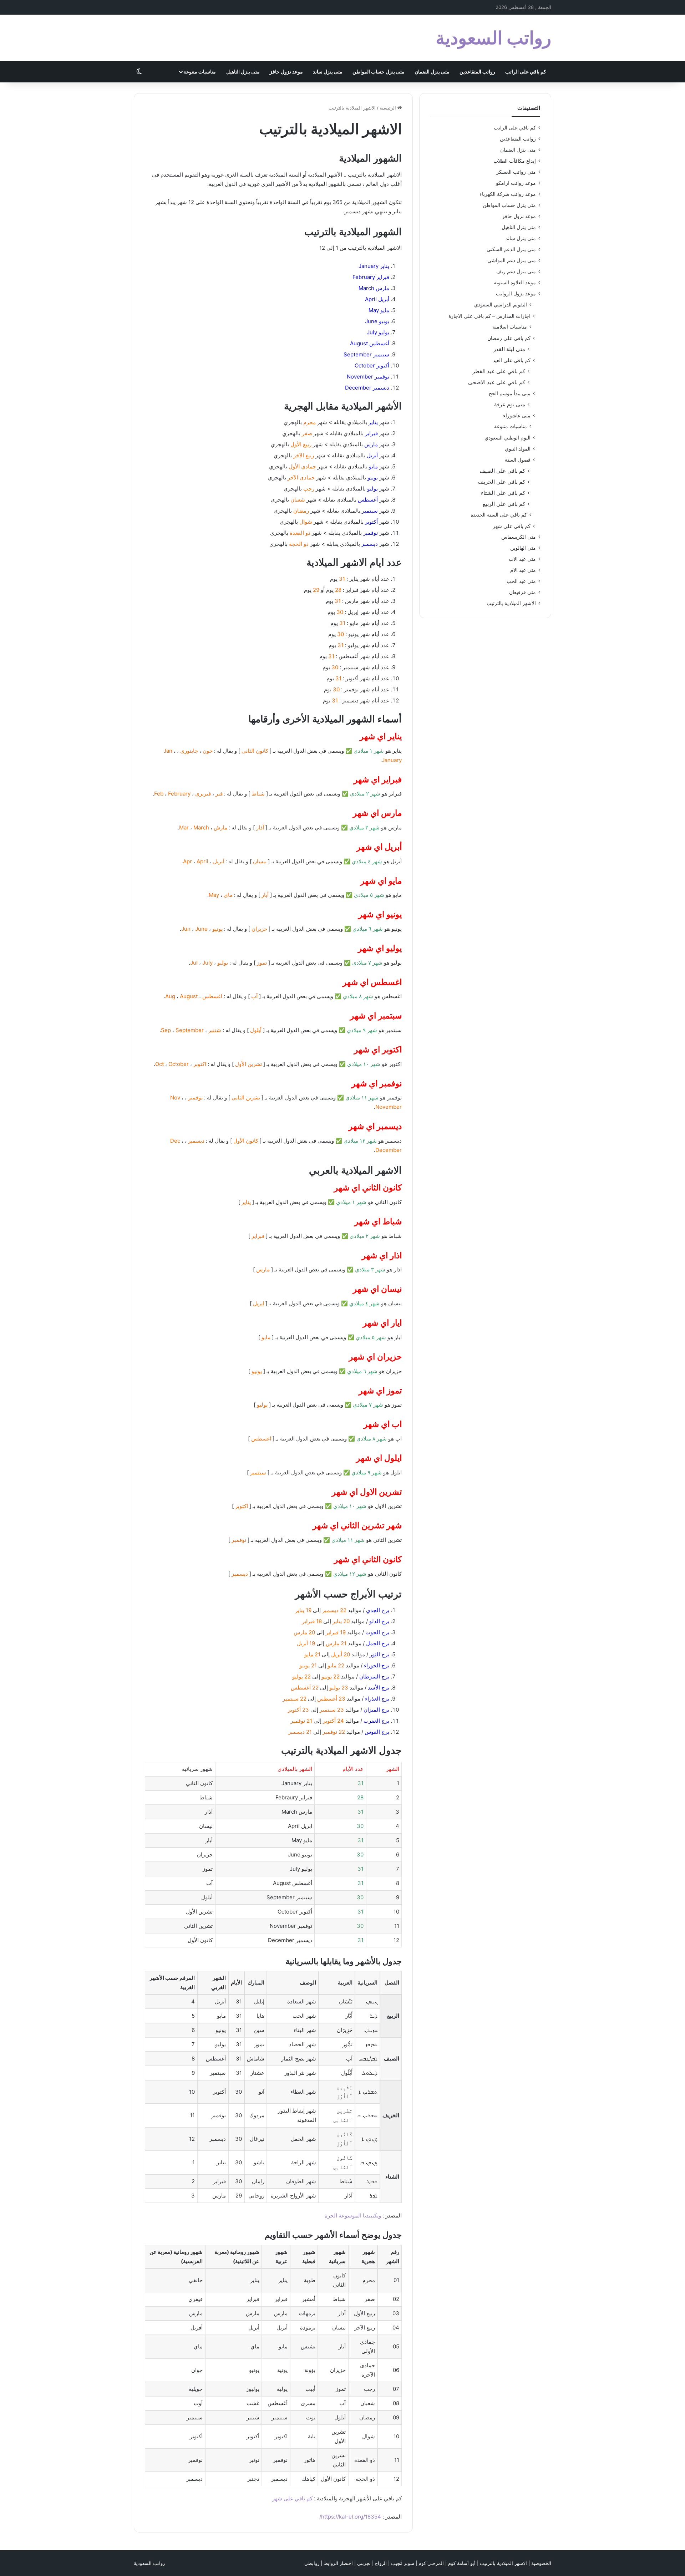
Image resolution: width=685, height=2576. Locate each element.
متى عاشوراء (517, 415)
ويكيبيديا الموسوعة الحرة (353, 2216)
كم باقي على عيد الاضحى (497, 382)
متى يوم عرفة (510, 404)
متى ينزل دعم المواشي (512, 260)
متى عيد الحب (521, 581)
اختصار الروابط (338, 2563)
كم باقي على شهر (292, 2498)
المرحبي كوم (431, 2563)
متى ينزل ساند (328, 72)
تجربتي (364, 2563)
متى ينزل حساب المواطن (379, 72)
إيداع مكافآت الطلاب (515, 161)
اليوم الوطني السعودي (508, 438)
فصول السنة (518, 460)
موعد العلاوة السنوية (515, 283)
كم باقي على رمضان (509, 338)
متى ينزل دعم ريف (516, 271)
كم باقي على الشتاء (503, 493)
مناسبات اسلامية (510, 327)
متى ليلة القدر (509, 349)
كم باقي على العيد (512, 360)
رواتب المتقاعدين (477, 72)
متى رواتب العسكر (516, 172)
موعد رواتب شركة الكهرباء (508, 194)
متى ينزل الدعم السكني (511, 249)
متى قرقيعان (522, 592)
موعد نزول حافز (286, 72)
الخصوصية (541, 2563)
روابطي (312, 2563)
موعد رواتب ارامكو (516, 183)
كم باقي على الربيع (504, 504)
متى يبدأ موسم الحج (510, 393)
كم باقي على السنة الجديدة (499, 515)
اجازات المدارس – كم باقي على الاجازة (489, 316)
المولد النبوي (518, 449)
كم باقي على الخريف (502, 482)
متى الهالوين (523, 548)
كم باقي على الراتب (526, 72)
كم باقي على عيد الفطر (499, 371)
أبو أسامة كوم (462, 2563)
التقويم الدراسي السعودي (501, 305)
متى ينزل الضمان (432, 72)
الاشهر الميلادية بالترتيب (511, 603)
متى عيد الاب (522, 559)
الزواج (381, 2563)
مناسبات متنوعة (200, 72)
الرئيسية (389, 108)
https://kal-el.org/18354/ (350, 2517)
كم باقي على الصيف (502, 471)
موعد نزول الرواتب (516, 294)
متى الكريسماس (519, 537)
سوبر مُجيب (403, 2563)
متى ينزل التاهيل (243, 72)
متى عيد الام (523, 570)
